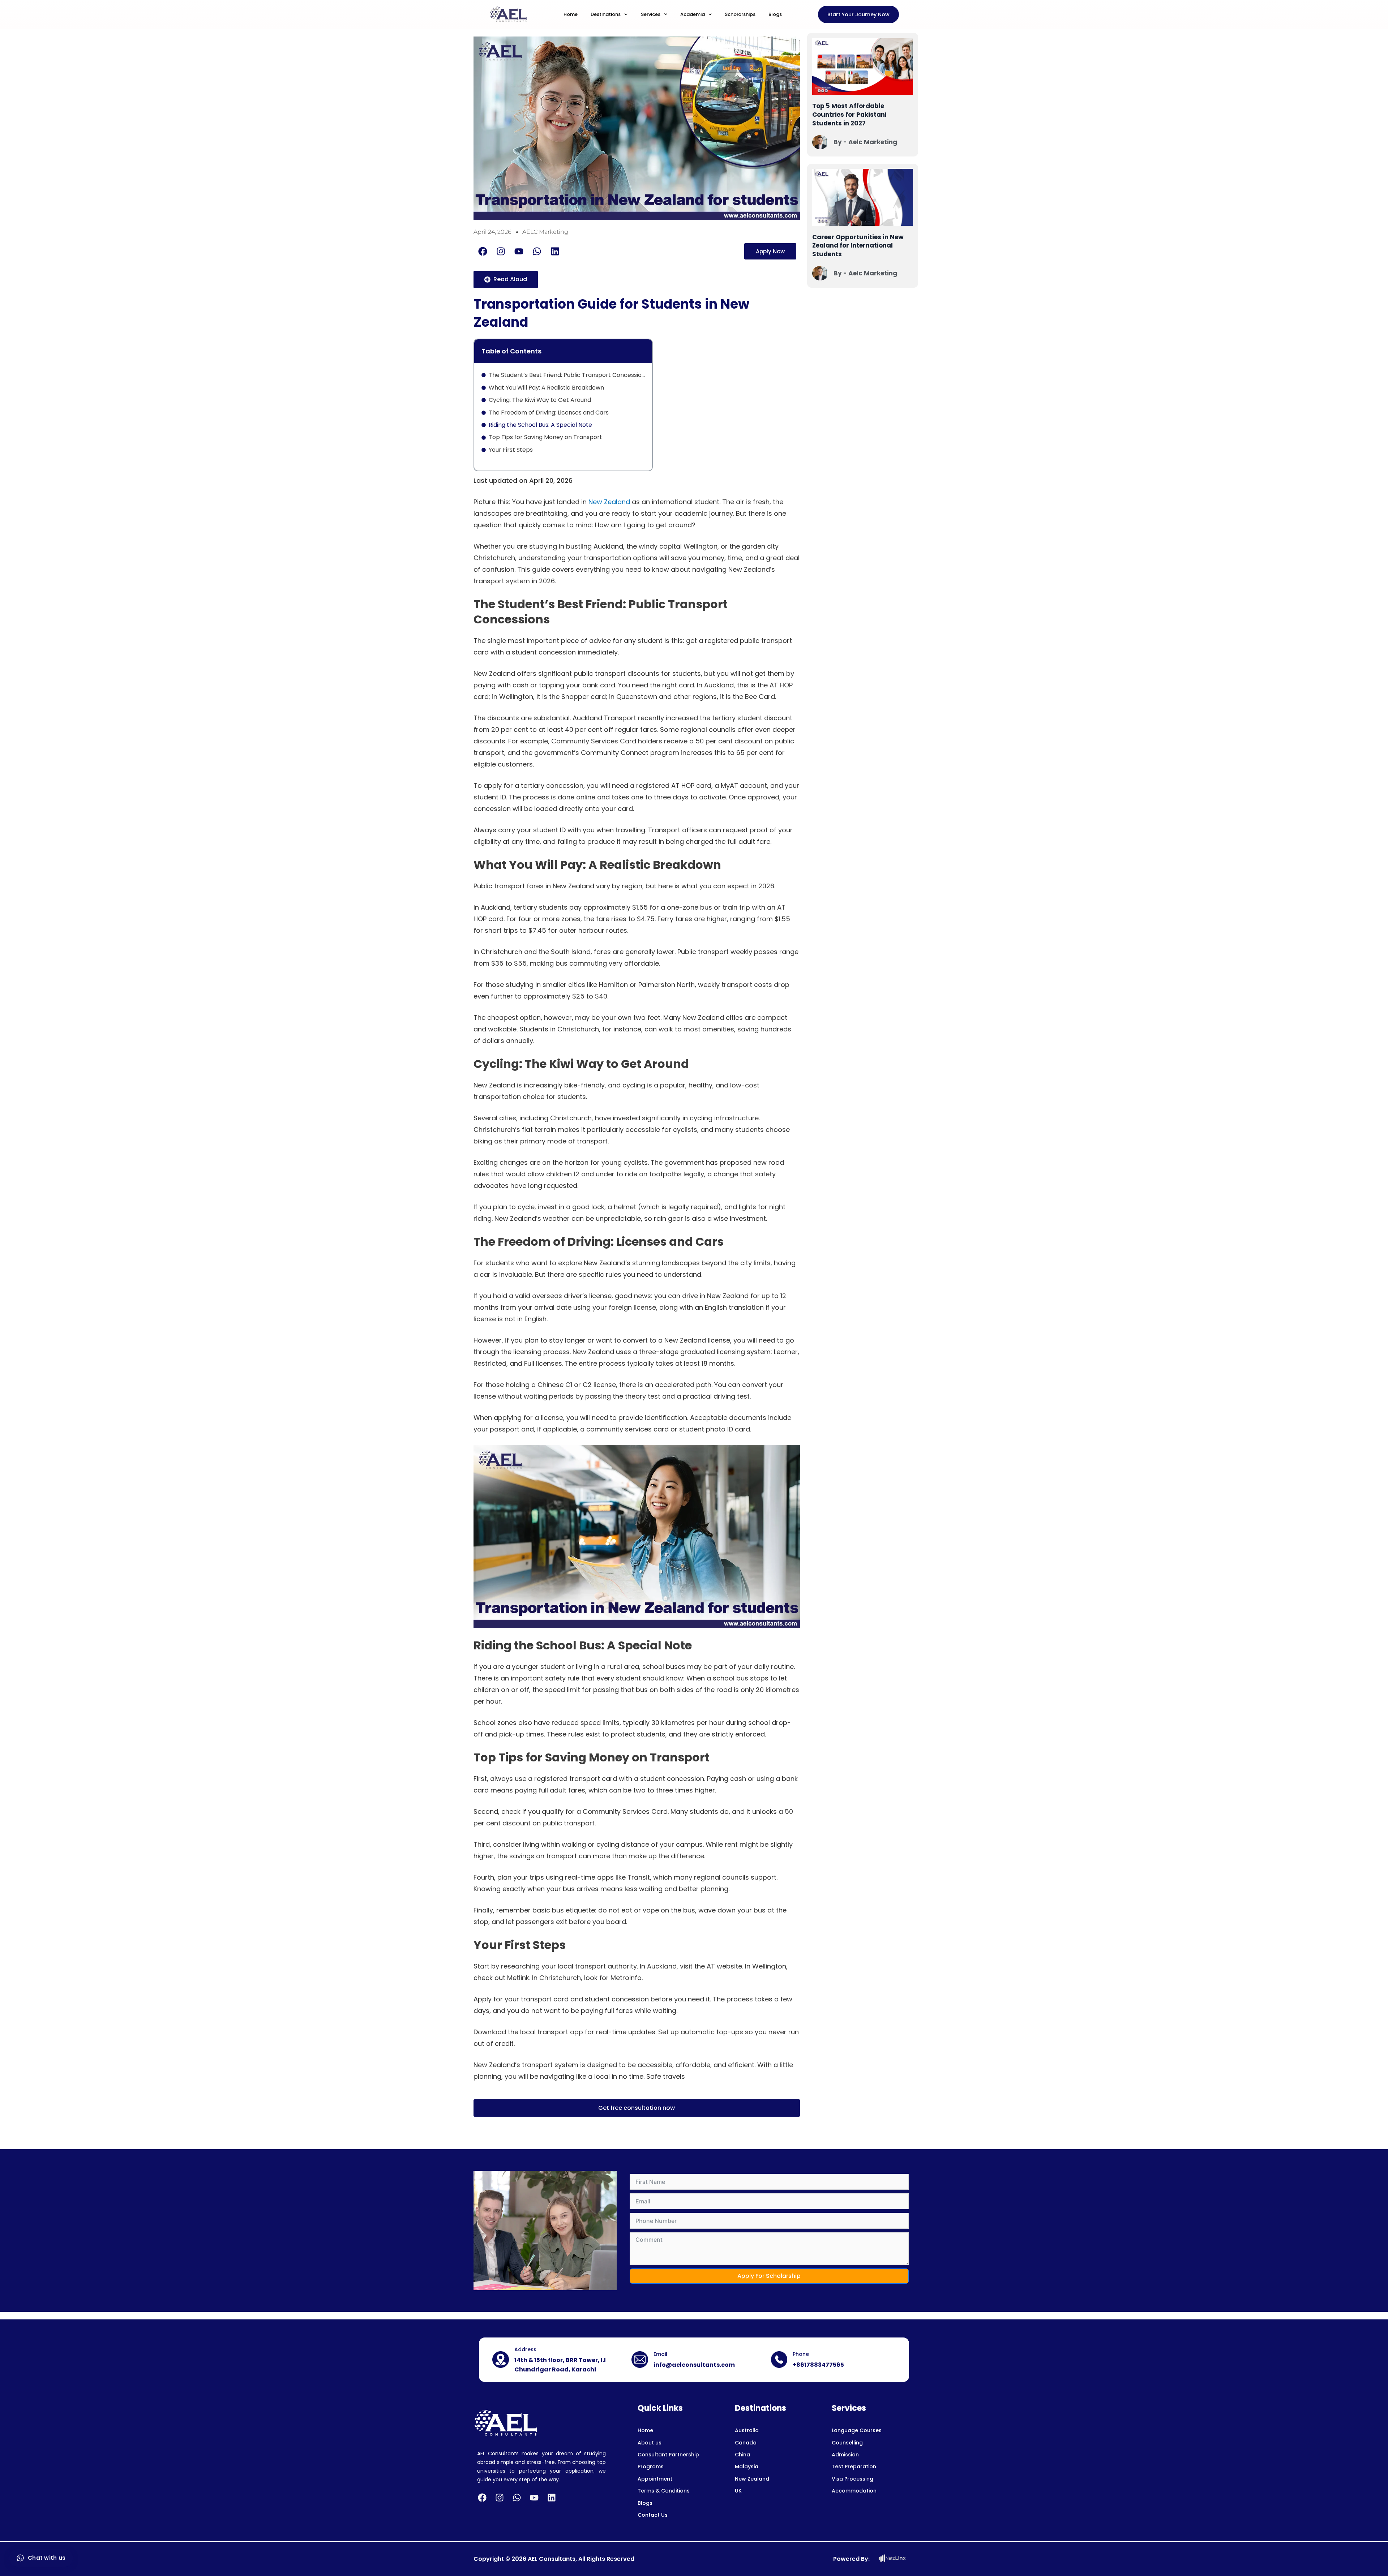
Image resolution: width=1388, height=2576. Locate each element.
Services (651, 14)
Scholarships (740, 14)
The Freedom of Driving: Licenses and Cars (549, 413)
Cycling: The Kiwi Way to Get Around (540, 400)
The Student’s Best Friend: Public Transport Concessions (567, 375)
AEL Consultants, (552, 2559)
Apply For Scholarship (769, 2276)
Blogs (775, 14)
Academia (693, 14)
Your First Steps (511, 450)
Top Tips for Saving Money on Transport (545, 437)
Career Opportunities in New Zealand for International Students (858, 246)
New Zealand (609, 502)
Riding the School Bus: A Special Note (540, 425)
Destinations (606, 14)
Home (571, 14)
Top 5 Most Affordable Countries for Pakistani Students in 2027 (849, 115)
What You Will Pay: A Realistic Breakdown (546, 388)
